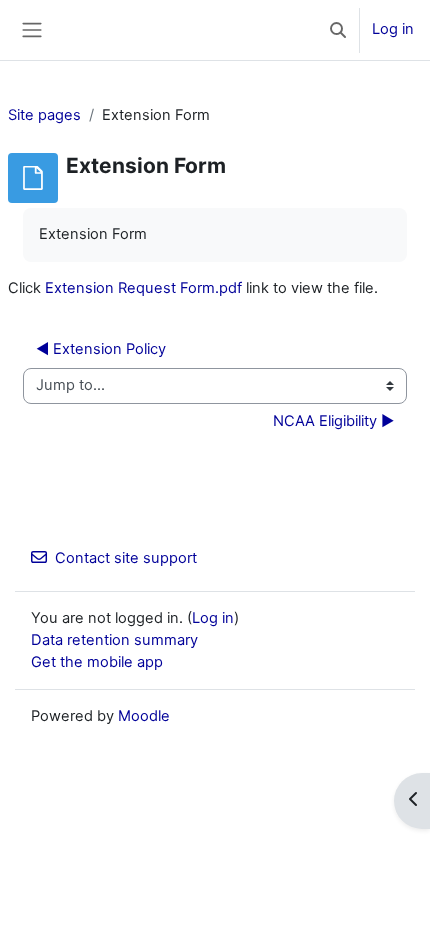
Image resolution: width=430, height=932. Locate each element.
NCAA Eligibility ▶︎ (333, 421)
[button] (338, 30)
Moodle (144, 716)
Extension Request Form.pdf (143, 288)
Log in (393, 29)
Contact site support (126, 558)
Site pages (44, 115)
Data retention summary (114, 640)
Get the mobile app (97, 662)
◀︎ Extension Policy (101, 349)
